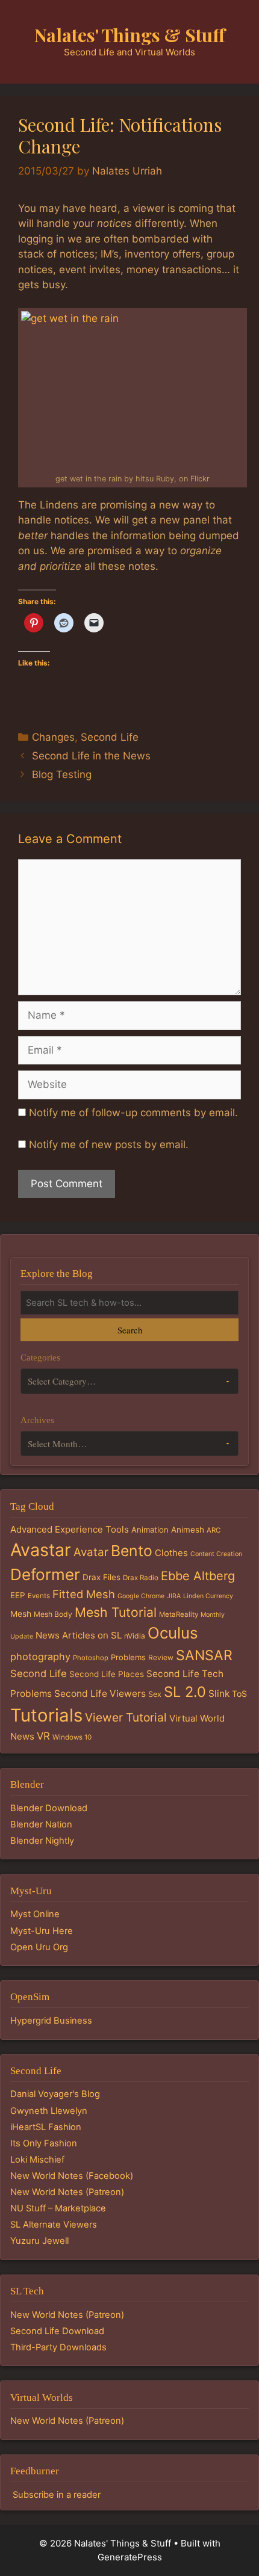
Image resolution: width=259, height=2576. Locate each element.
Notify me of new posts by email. (109, 1144)
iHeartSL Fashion (46, 2127)
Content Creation (216, 1554)
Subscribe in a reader (57, 2495)
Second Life (110, 737)
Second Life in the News (91, 756)
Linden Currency (208, 1596)
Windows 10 (72, 1737)
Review (161, 1657)
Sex (155, 1694)
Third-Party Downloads (58, 2347)
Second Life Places (107, 1674)
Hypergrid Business (51, 2021)
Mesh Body (53, 1614)
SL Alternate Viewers (54, 2225)
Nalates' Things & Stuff (130, 35)
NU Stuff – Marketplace (58, 2208)
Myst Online (35, 1914)
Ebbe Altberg (198, 1576)
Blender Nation (41, 1824)
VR (43, 1736)
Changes (53, 737)
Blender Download (49, 1808)
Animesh (188, 1530)
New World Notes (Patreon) (67, 2192)
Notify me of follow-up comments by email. (133, 1113)
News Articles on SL (79, 1635)
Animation (150, 1530)
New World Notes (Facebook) (72, 2176)
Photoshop (91, 1658)
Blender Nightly (42, 1841)
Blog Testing (62, 774)
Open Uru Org (39, 1947)
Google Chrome (141, 1596)
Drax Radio (141, 1578)
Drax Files (101, 1577)
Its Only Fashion (44, 2143)
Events (39, 1596)
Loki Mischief (37, 2160)
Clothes (171, 1553)
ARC (214, 1530)
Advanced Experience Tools (70, 1529)
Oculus (173, 1633)
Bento (132, 1551)
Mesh (21, 1614)
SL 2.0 (185, 1692)
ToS (239, 1694)
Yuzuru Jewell (39, 2241)
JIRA (174, 1596)
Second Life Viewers (100, 1694)
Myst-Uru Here (42, 1931)
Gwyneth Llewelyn (49, 2111)
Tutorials (46, 1715)
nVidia (135, 1636)
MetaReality (179, 1614)
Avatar (91, 1552)
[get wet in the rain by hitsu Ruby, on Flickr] (133, 390)
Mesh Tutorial (116, 1612)
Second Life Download (57, 2331)
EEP (18, 1595)
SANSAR (204, 1655)
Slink (219, 1694)
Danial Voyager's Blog (55, 2094)
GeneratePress (130, 2557)
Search (130, 1330)
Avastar (41, 1550)
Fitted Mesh (84, 1594)
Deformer (45, 1574)
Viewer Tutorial (126, 1717)
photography (40, 1657)
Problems (128, 1657)
